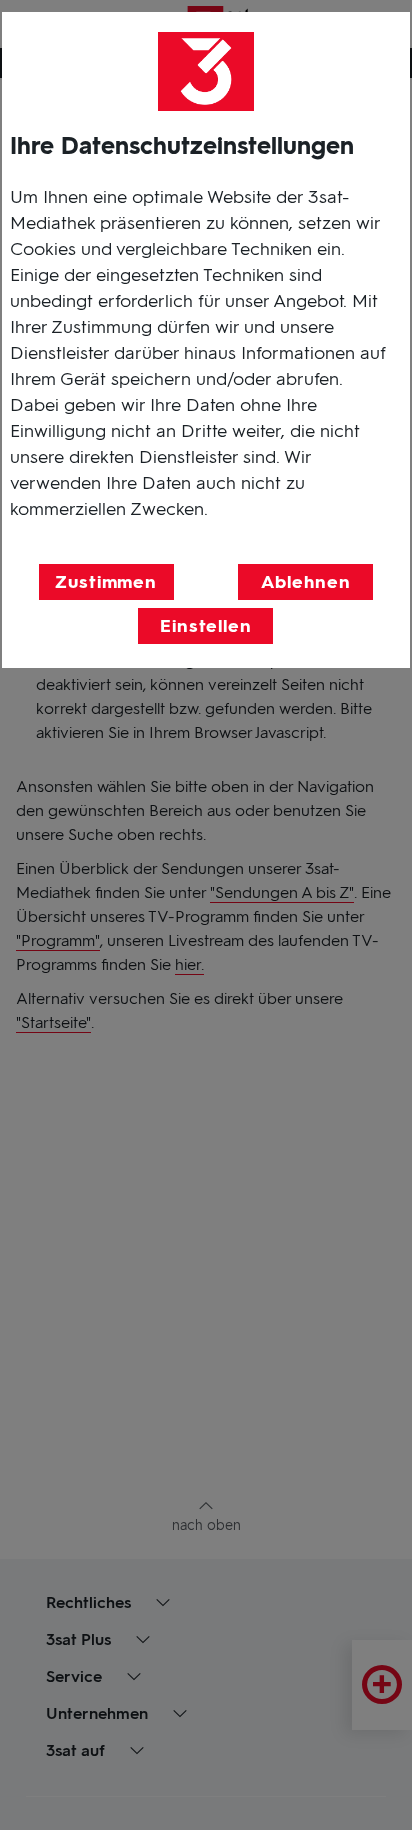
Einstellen (206, 626)
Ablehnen (305, 582)
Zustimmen (106, 582)
